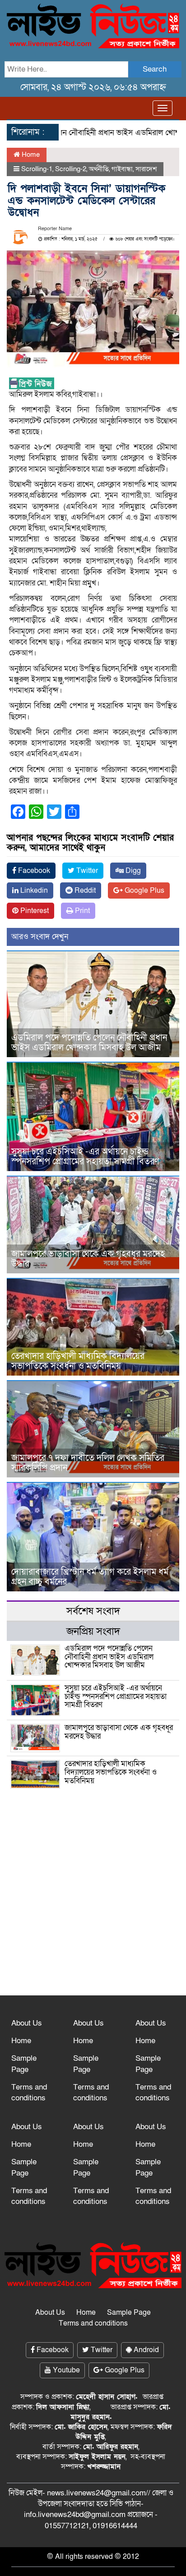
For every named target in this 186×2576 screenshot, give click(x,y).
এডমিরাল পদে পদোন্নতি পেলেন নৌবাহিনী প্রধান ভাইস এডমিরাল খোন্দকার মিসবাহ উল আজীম (89, 1043)
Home (30, 154)
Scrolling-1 (37, 169)
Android (145, 2350)
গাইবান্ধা (122, 169)
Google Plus (144, 890)
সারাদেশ (146, 169)
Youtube (65, 2370)
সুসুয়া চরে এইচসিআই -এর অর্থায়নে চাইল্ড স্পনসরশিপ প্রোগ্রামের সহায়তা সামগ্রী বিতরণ (85, 1157)
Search (155, 69)
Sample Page (24, 2064)
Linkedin (33, 890)
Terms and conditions (29, 2092)
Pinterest (34, 911)
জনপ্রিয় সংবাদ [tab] (93, 1631)
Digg (132, 871)
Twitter (86, 871)
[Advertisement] (93, 1857)
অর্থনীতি (99, 169)
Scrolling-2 (71, 169)
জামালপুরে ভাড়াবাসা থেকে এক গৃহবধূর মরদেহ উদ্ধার (88, 1259)
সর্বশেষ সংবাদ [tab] (93, 1611)
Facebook (33, 871)
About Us (27, 2023)
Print (81, 911)
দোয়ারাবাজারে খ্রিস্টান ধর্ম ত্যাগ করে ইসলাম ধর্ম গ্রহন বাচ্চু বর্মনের (90, 1577)
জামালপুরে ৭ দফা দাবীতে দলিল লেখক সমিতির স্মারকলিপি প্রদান (88, 1463)
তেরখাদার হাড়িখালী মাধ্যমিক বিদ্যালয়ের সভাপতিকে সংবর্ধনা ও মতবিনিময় (78, 1361)
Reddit (84, 890)
